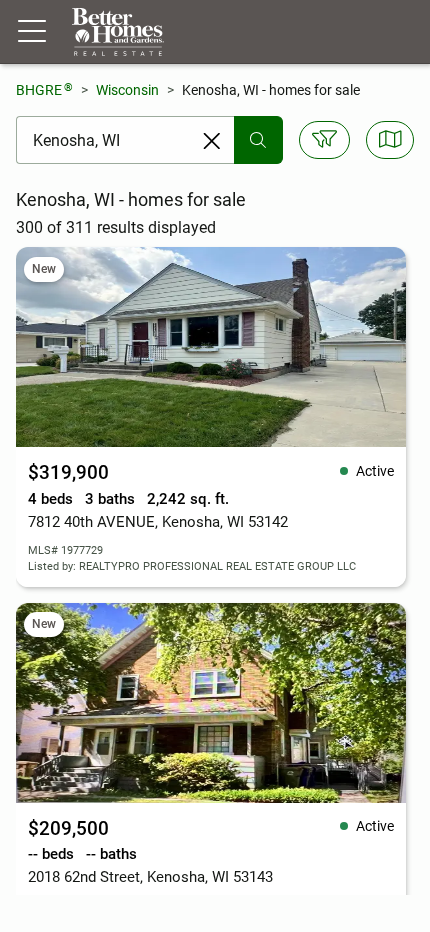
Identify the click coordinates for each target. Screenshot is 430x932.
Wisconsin (127, 90)
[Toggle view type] (390, 140)
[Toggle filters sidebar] (324, 140)
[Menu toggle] (32, 32)
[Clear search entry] (212, 141)
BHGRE (44, 89)
